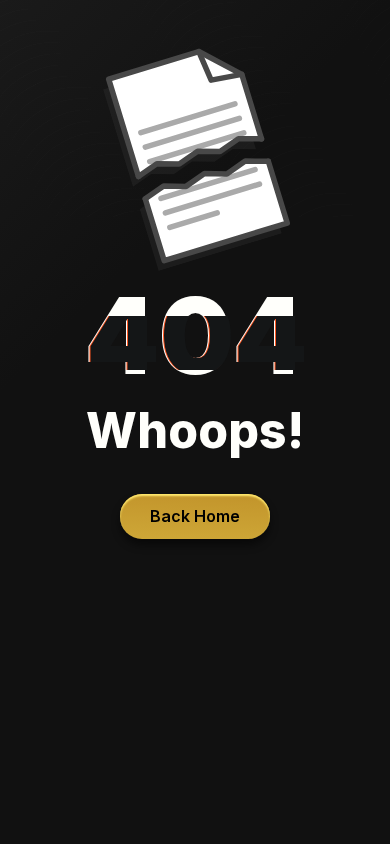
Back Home (195, 516)
